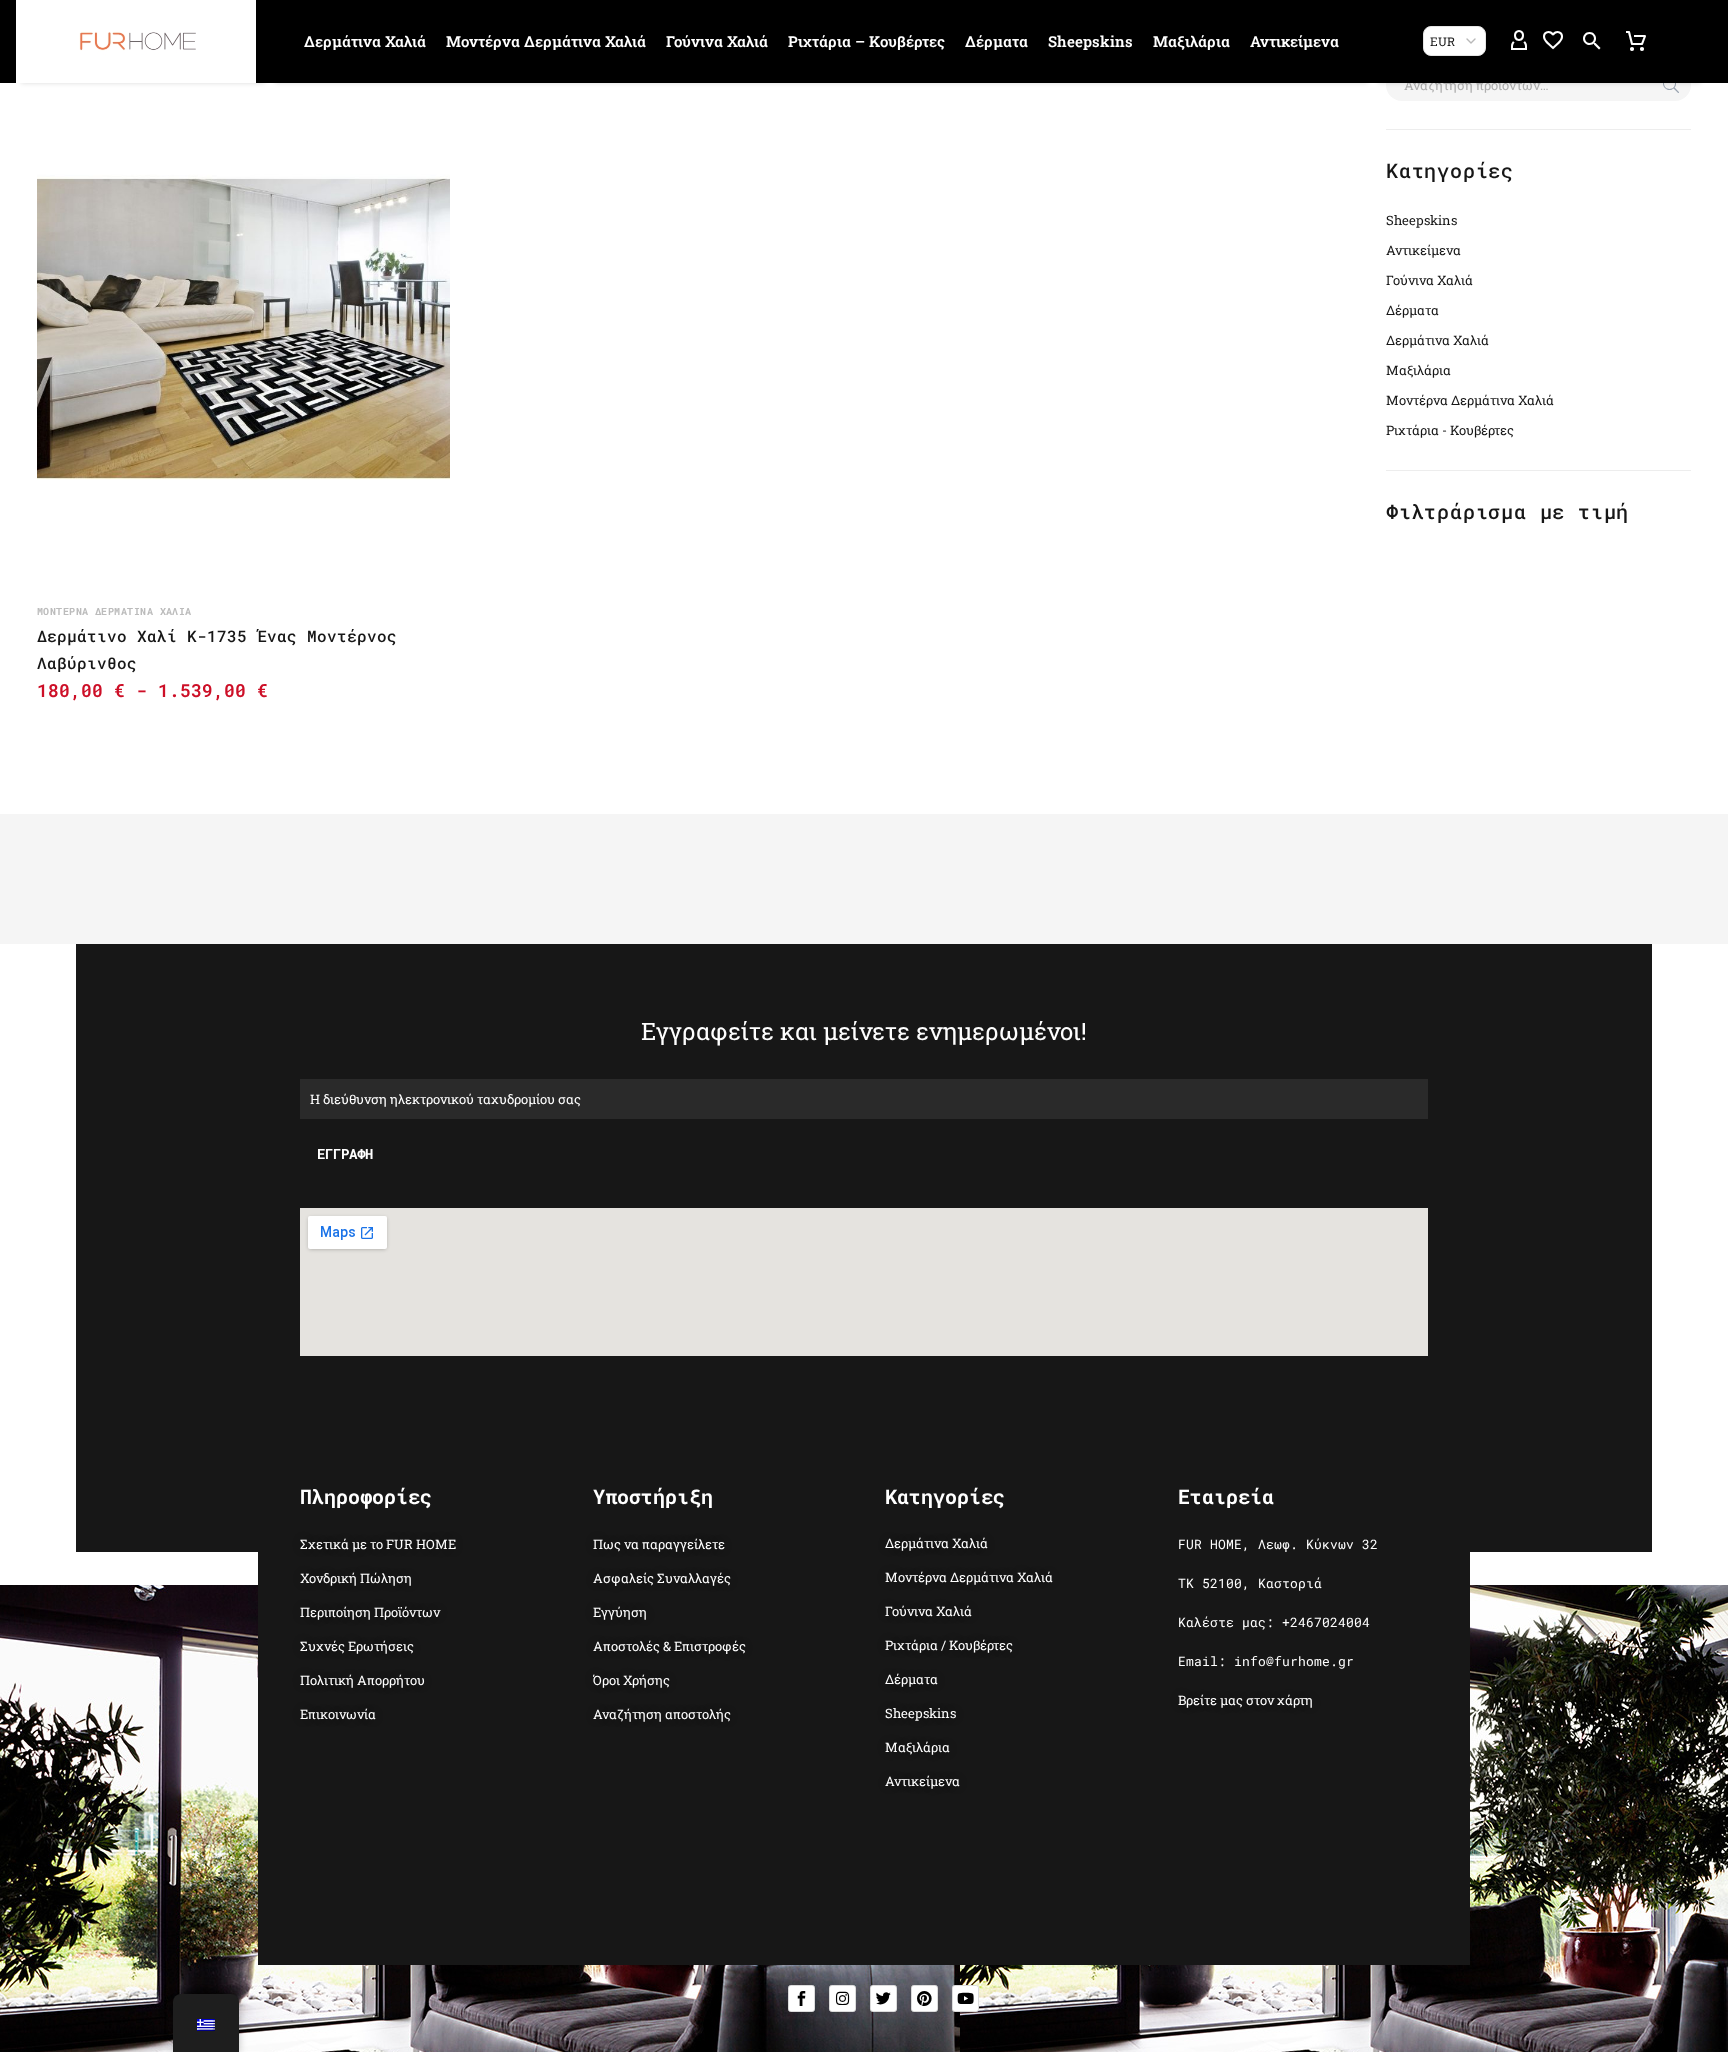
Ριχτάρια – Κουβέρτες (866, 41)
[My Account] (1519, 41)
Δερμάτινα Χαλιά (365, 41)
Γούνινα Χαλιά (717, 41)
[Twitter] (883, 1998)
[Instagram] (842, 1998)
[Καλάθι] (1636, 41)
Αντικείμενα (1294, 41)
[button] (1592, 41)
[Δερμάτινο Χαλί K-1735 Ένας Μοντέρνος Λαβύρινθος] (243, 328)
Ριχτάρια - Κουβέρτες (1450, 430)
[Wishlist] (1553, 41)
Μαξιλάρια (1191, 41)
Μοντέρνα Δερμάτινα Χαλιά (546, 41)
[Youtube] (965, 1998)
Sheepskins (1090, 41)
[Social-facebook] (801, 1998)
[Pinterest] (924, 1998)
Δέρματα (996, 41)
